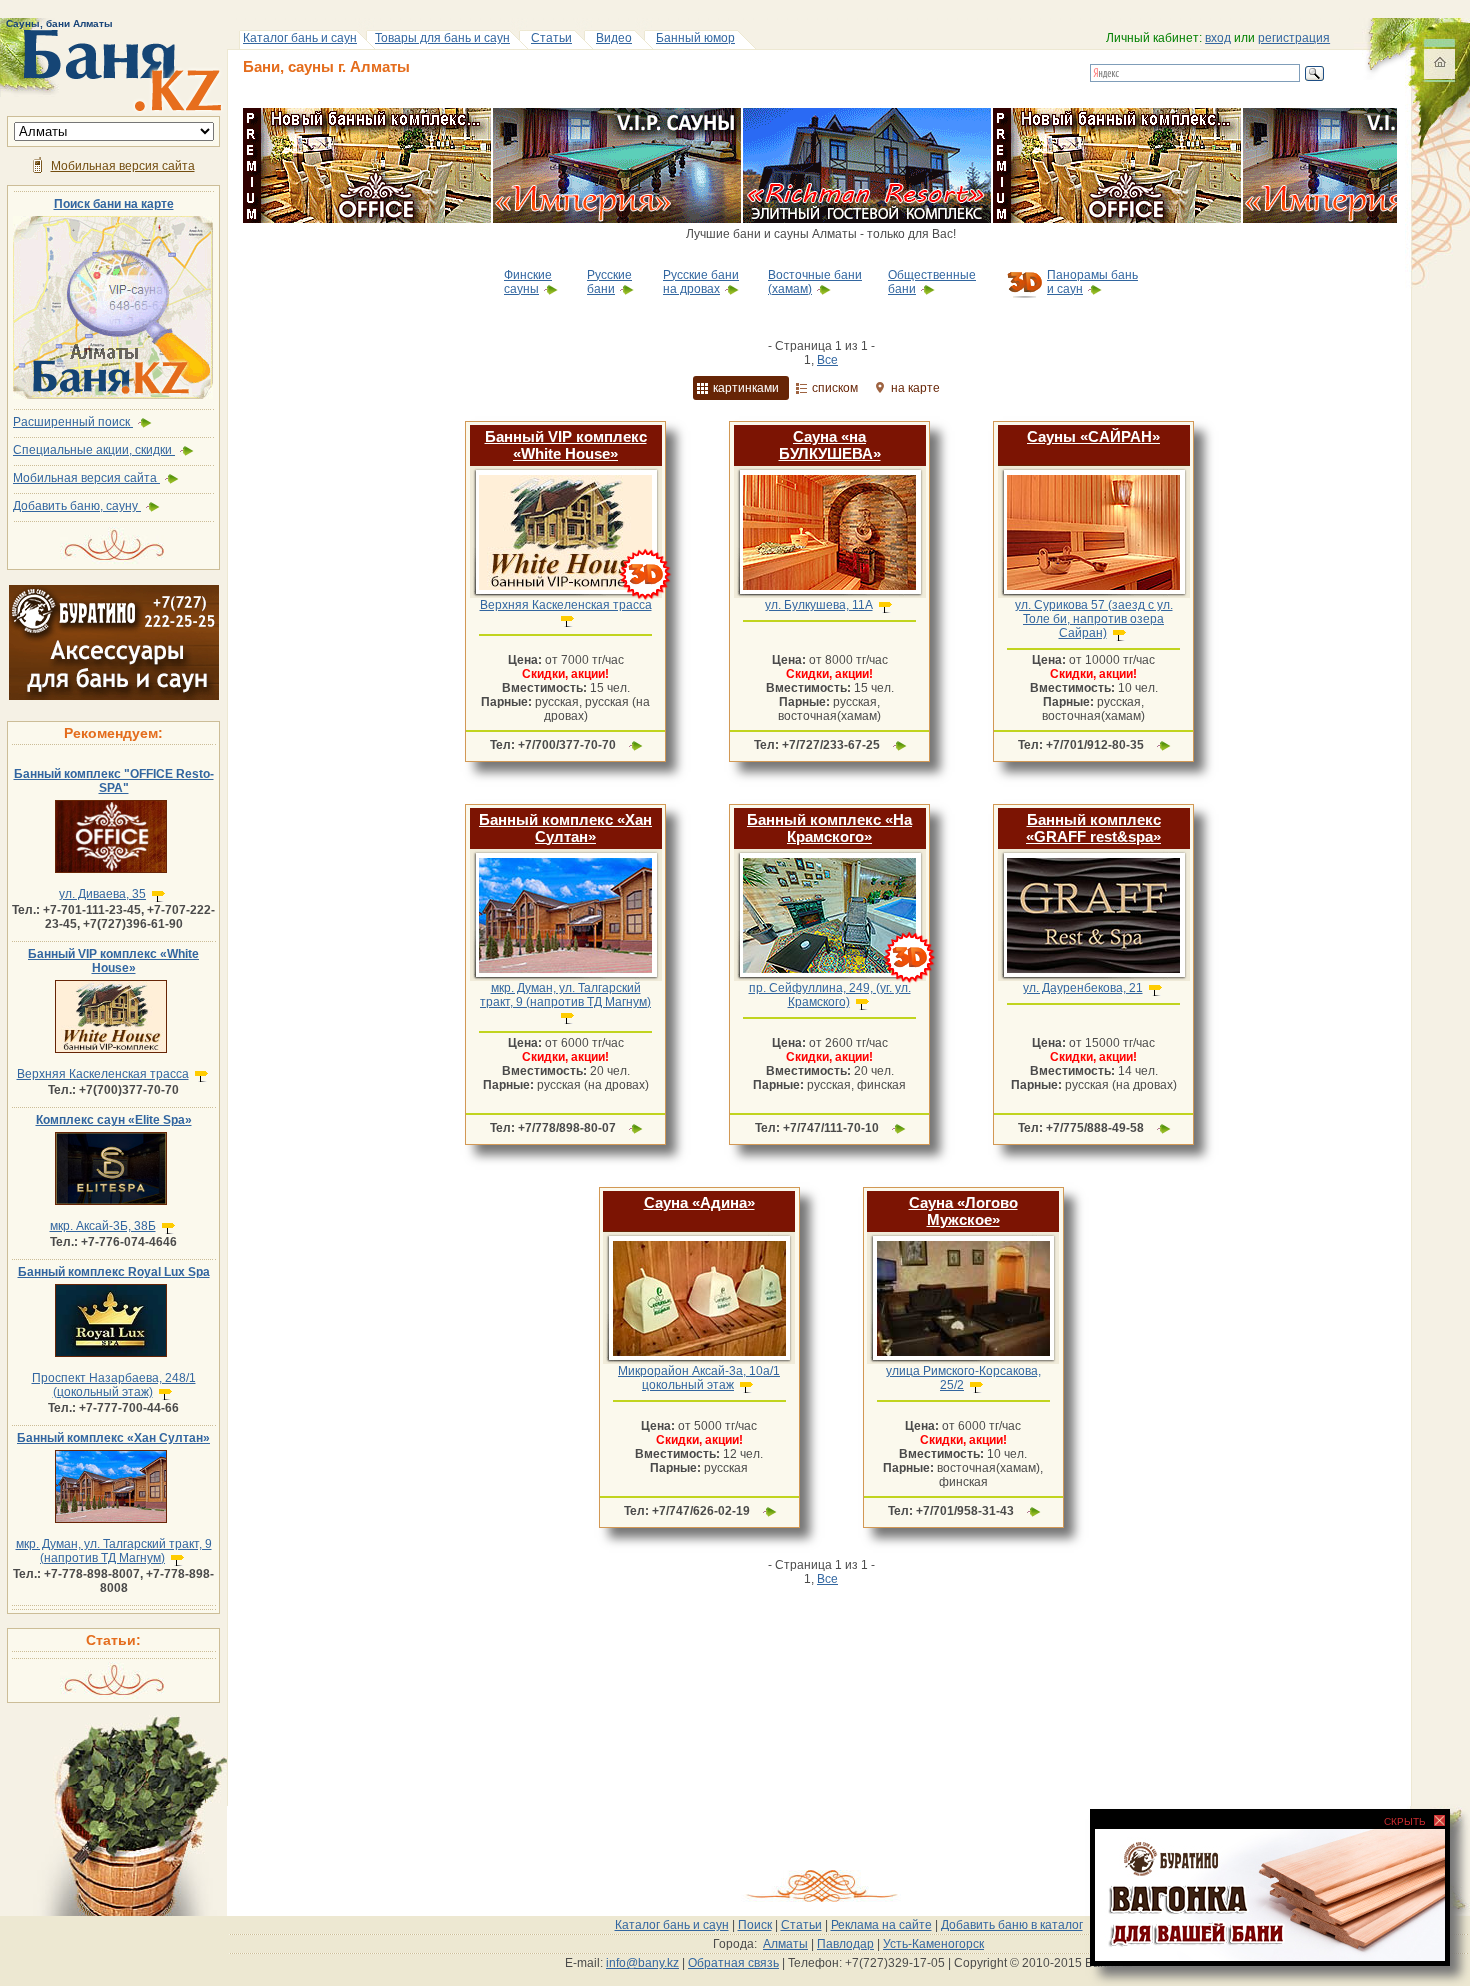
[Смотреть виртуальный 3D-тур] (645, 597)
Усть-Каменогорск (933, 1944)
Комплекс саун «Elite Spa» (114, 1120)
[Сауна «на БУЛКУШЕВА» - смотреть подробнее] (829, 594)
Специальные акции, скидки (94, 450)
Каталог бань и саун (300, 38)
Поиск (755, 1925)
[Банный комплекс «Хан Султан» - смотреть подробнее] (565, 977)
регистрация (1294, 38)
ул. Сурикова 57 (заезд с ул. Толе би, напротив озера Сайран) (1094, 619)
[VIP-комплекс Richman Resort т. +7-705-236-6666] (867, 115)
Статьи (551, 38)
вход (1218, 38)
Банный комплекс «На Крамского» (829, 828)
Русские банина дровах (701, 282)
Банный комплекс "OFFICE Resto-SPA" (114, 781)
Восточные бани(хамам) (815, 282)
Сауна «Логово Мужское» (963, 1211)
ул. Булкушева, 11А (819, 605)
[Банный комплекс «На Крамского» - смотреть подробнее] (829, 977)
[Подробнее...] (635, 745)
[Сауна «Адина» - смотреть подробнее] (699, 1360)
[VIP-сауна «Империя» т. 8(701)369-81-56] (617, 115)
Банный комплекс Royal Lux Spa (114, 1272)
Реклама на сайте (881, 1925)
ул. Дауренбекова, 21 (1083, 988)
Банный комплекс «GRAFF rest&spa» (1093, 828)
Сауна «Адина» (699, 1202)
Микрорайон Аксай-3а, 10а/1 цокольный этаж (699, 1378)
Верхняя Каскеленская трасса (103, 1074)
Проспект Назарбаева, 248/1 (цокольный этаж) (114, 1385)
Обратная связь (733, 1963)
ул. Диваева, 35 (102, 894)
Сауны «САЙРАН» (1093, 436)
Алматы (785, 1944)
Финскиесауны (528, 282)
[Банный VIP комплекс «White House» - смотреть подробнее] (565, 594)
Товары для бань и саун (442, 38)
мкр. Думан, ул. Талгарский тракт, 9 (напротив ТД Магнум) (114, 1551)
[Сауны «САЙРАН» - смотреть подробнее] (1093, 594)
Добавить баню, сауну (77, 506)
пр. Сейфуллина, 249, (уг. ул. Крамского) (830, 995)
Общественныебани (932, 282)
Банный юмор (695, 38)
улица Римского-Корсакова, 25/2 (963, 1378)
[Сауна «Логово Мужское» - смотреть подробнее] (963, 1360)
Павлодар (845, 1944)
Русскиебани (609, 282)
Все (827, 360)
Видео (614, 38)
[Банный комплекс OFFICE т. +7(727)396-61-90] (367, 115)
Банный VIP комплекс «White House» (113, 961)
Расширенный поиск (73, 422)
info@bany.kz (642, 1963)
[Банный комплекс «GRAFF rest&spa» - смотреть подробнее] (1093, 977)
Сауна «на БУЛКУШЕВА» (830, 445)
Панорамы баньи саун (1092, 282)
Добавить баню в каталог (1012, 1925)
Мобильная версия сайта (123, 166)
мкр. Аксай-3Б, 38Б (103, 1226)
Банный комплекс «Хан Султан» (113, 1438)
